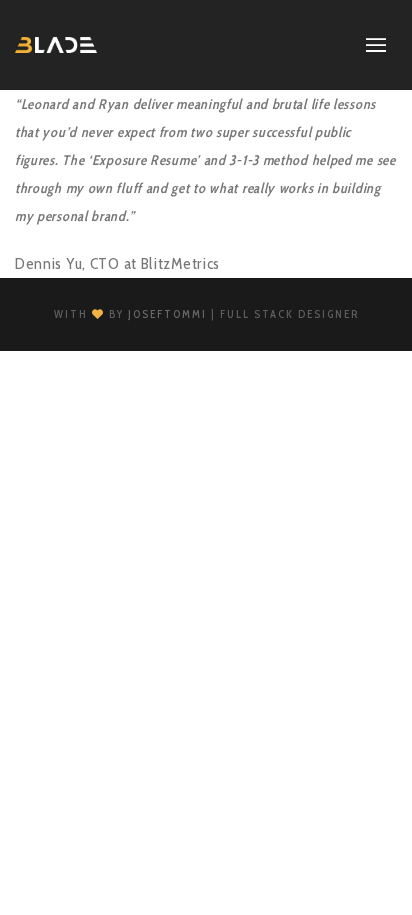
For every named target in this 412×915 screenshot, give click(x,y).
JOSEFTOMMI (167, 314)
